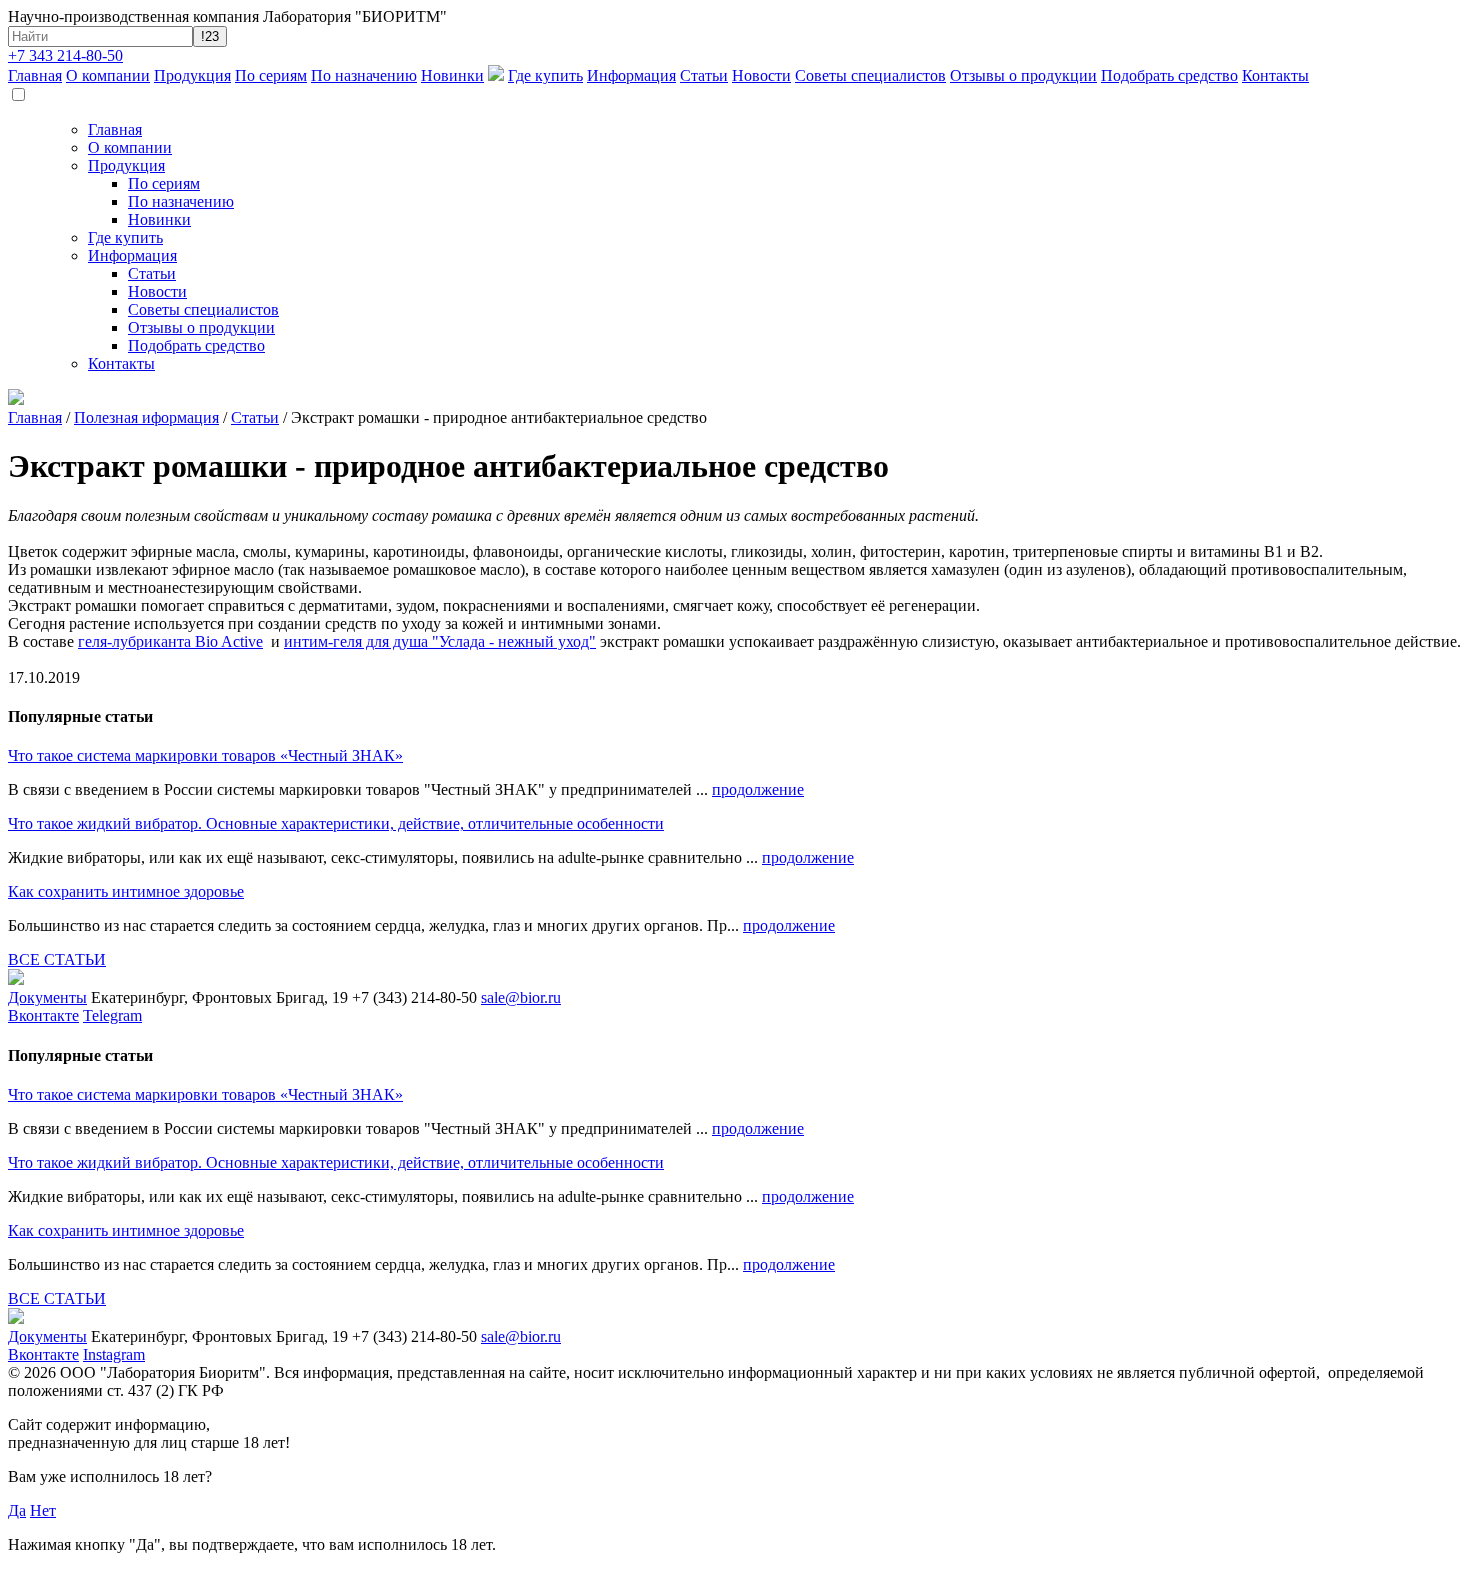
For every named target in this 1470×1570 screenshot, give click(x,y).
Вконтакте (43, 1015)
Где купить (545, 75)
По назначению (364, 75)
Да (17, 1510)
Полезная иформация (146, 417)
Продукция (192, 75)
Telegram (112, 1015)
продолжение (758, 789)
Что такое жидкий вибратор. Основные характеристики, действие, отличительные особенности (336, 823)
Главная (35, 75)
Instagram (114, 1354)
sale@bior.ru (521, 997)
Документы (47, 997)
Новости (761, 75)
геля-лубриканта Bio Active (170, 641)
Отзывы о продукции (1023, 75)
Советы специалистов (870, 75)
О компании (108, 75)
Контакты (1275, 75)
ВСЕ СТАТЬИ (57, 959)
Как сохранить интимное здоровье (126, 891)
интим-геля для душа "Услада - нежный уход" (440, 641)
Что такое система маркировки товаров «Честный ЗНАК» (205, 755)
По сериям (271, 75)
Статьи (704, 75)
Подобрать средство (1169, 75)
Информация (631, 75)
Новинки (452, 75)
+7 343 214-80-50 (65, 55)
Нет (43, 1510)
